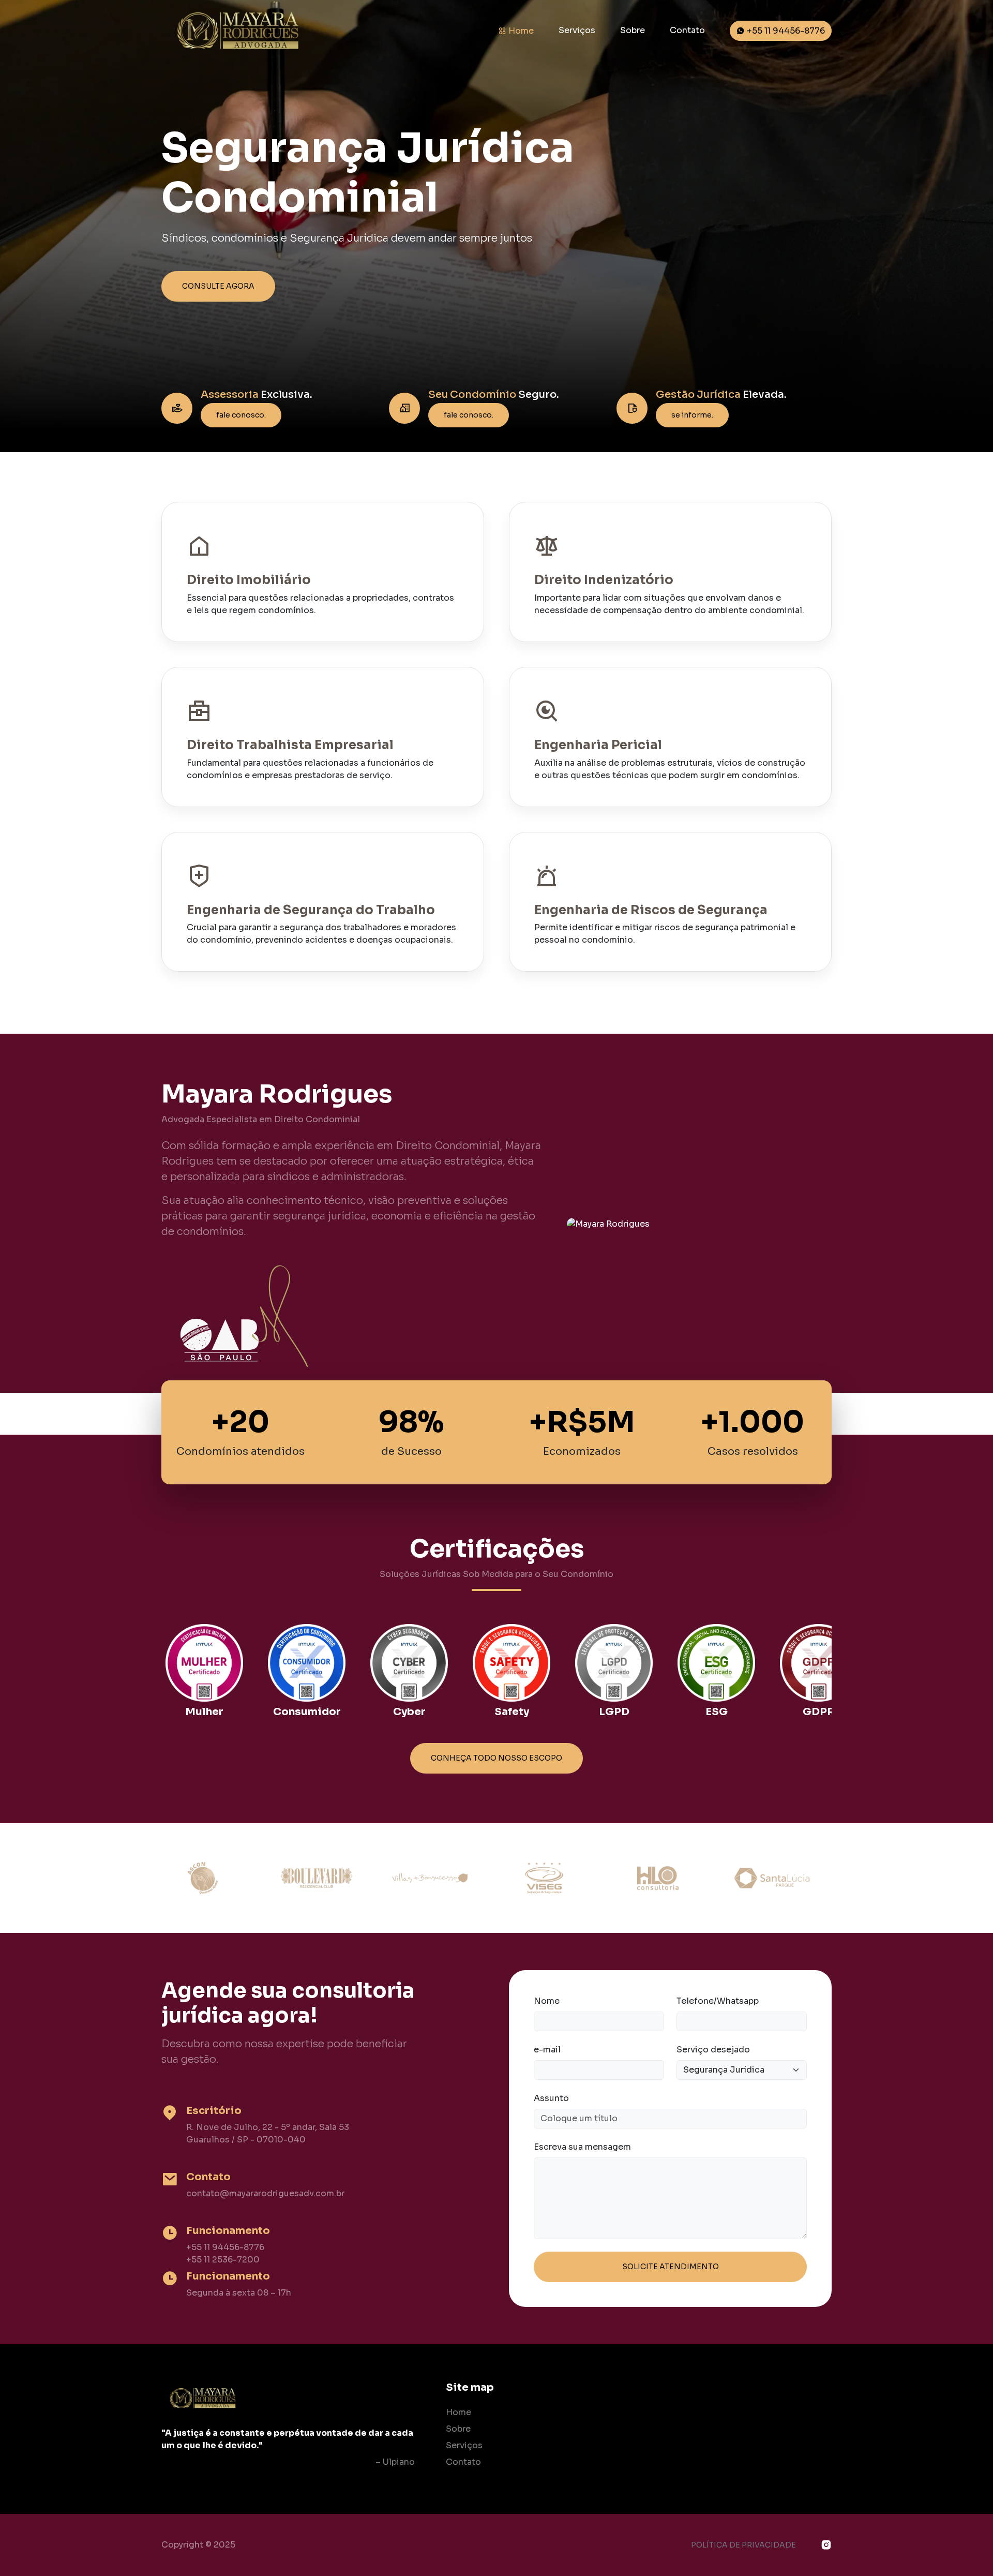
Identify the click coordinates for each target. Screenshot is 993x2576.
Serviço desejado (713, 2050)
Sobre (633, 30)
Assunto (551, 2098)
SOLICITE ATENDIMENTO (671, 2267)
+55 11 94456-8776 (785, 31)
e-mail (547, 2050)
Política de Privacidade (743, 2545)
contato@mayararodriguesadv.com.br (265, 2193)
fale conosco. (241, 415)
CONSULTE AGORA (218, 286)
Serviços (577, 30)
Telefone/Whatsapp (718, 2001)
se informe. (692, 415)
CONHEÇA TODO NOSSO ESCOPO (496, 1758)
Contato (687, 30)
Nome (547, 2001)
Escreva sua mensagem (582, 2147)
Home (520, 31)
